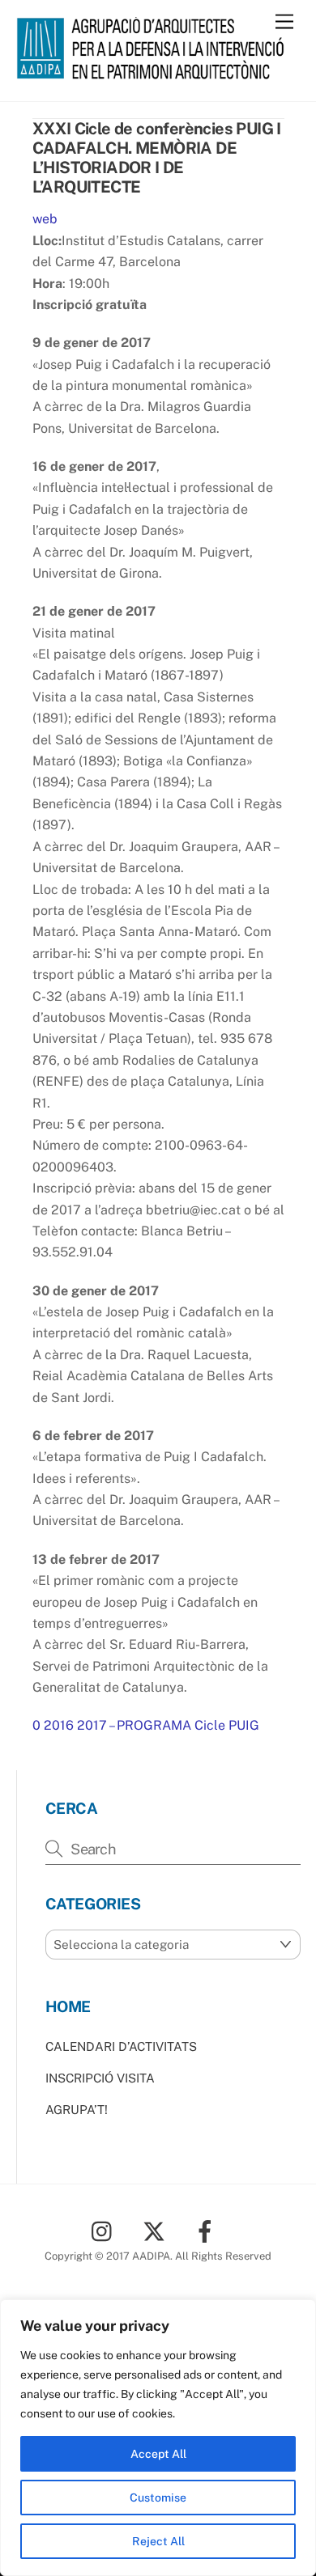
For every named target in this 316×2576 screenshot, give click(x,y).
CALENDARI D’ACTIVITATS (121, 2046)
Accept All (158, 2454)
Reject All (158, 2541)
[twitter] (157, 2230)
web (45, 219)
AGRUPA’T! (77, 2110)
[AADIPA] (154, 72)
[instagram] (106, 2230)
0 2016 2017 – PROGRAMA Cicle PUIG (146, 1725)
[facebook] (208, 2230)
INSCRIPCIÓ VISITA (100, 2078)
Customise (158, 2498)
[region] (158, 2438)
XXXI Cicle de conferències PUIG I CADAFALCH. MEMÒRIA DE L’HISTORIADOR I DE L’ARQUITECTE (157, 158)
